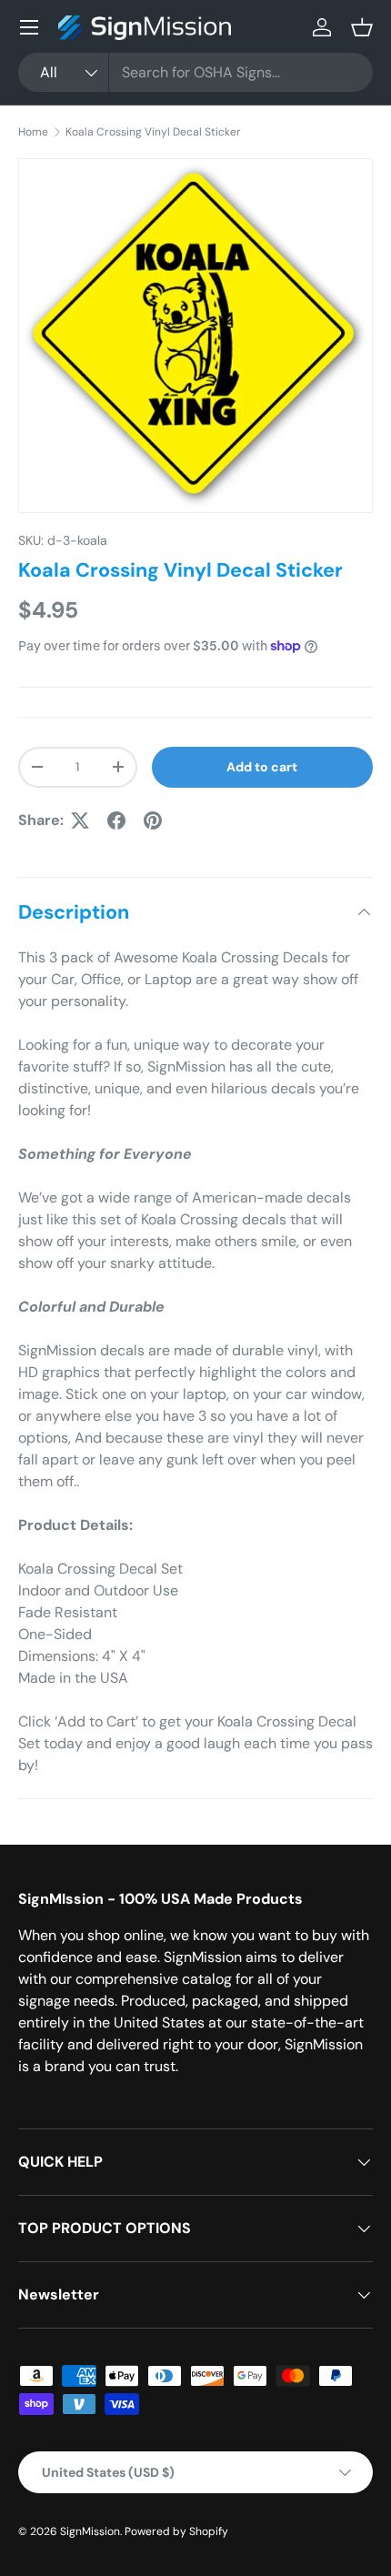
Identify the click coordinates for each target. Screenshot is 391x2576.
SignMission (90, 2531)
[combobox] (195, 72)
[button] (362, 27)
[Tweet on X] (80, 820)
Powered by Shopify (176, 2531)
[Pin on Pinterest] (153, 820)
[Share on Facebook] (116, 820)
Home (33, 132)
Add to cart (262, 767)
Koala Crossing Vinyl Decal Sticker (153, 132)
